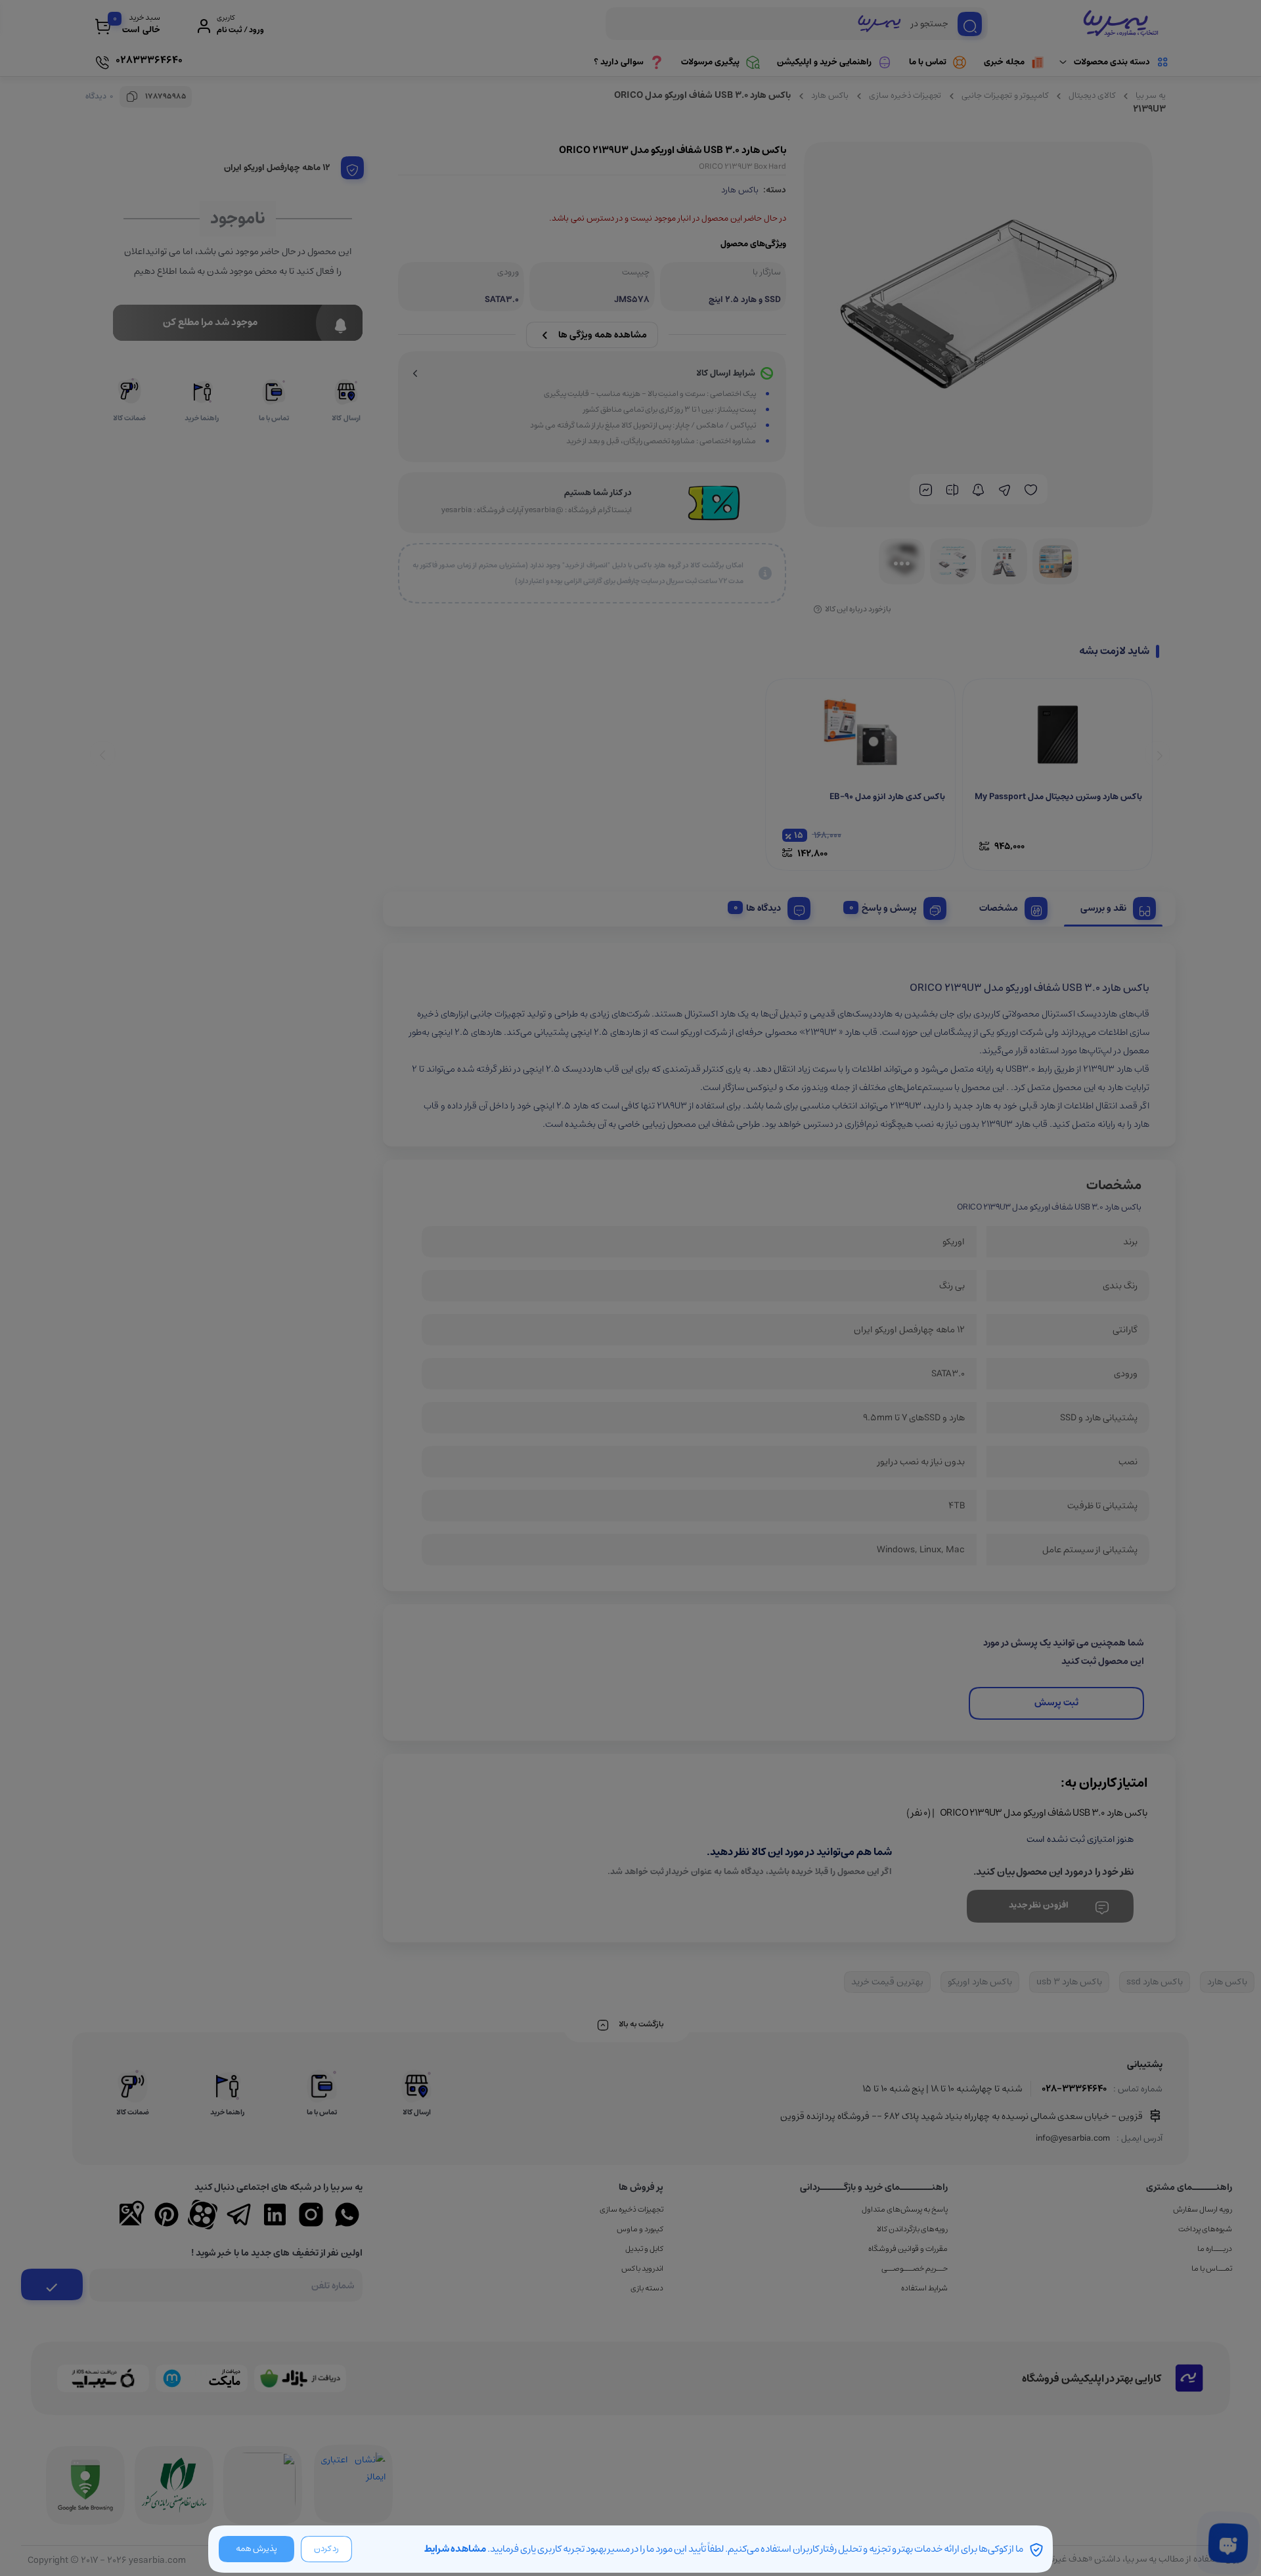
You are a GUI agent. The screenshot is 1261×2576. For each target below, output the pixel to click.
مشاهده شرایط (455, 2549)
